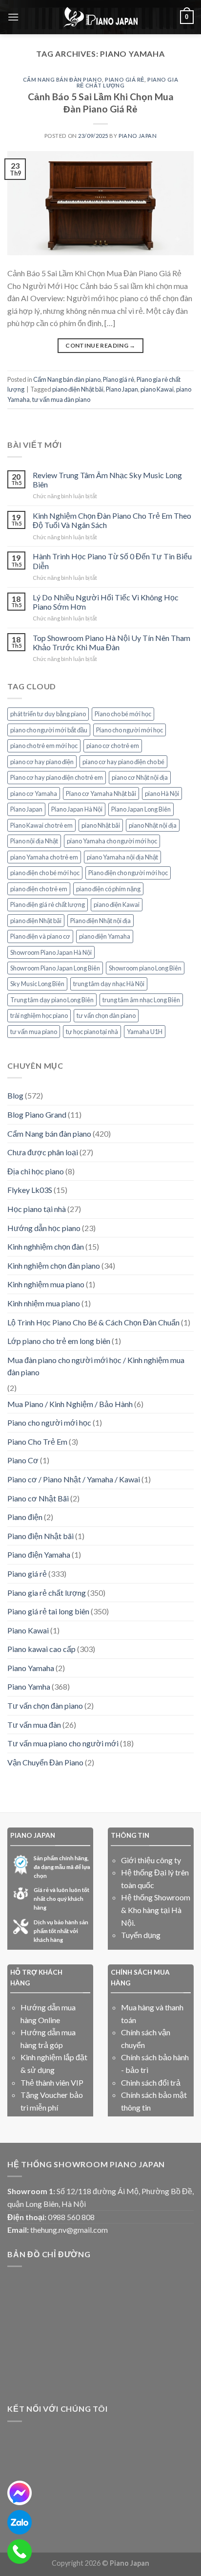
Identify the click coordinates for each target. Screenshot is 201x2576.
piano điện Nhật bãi (78, 389)
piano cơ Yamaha (34, 793)
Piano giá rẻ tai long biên (48, 1611)
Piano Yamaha (31, 1668)
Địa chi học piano (36, 1171)
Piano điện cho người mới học (128, 873)
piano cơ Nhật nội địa (140, 777)
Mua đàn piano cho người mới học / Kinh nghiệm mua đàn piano (96, 1366)
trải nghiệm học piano (39, 1015)
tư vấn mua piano (34, 1032)
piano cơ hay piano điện (42, 762)
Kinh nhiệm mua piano (44, 1303)
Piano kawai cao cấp (41, 1649)
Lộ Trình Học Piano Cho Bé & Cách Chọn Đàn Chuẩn (93, 1322)
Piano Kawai (28, 1630)
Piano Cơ (23, 1460)
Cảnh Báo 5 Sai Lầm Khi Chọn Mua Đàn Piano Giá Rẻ (101, 103)
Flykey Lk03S (30, 1190)
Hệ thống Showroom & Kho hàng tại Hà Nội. (156, 1910)
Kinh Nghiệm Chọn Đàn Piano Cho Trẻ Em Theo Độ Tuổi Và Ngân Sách (112, 520)
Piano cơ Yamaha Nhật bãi (101, 793)
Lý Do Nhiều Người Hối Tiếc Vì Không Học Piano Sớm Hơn (106, 602)
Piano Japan (122, 389)
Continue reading (100, 345)
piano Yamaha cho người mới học (112, 841)
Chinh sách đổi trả (151, 2082)
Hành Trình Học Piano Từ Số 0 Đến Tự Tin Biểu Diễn (112, 561)
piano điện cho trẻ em (39, 889)
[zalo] (20, 2522)
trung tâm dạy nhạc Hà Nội (109, 984)
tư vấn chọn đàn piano (106, 1015)
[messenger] (20, 2493)
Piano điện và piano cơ (40, 936)
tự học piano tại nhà (92, 1032)
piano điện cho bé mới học (45, 873)
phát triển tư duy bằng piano (48, 714)
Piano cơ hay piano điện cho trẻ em (57, 777)
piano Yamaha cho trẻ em (44, 857)
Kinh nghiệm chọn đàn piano (54, 1266)
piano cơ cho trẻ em (113, 746)
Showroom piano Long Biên (145, 968)
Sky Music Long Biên (37, 984)
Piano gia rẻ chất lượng (47, 1593)
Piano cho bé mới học (123, 714)
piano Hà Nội (162, 793)
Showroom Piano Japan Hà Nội (51, 952)
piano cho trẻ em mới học (44, 746)
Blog (15, 1095)
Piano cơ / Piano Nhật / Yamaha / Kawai (74, 1479)
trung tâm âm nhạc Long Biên (141, 1000)
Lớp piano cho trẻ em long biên (59, 1341)
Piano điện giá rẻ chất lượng (48, 904)
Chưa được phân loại (43, 1152)
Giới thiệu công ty (151, 1860)
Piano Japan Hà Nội (77, 809)
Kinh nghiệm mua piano (46, 1284)
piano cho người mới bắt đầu (49, 730)
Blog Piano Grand (37, 1114)
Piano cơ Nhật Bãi (38, 1498)
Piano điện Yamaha (39, 1554)
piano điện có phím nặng (108, 889)
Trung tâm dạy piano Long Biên (52, 1000)
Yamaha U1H (145, 1032)
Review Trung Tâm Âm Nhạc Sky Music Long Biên (107, 480)
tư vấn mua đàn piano (61, 399)
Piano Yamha (29, 1686)
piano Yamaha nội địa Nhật (122, 857)
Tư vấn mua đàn (34, 1725)
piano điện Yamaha (105, 936)
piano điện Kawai (117, 904)
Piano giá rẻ (125, 79)
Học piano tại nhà (37, 1209)
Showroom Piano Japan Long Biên (55, 968)
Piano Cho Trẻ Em (37, 1442)
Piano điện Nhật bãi (40, 1536)
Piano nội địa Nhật (34, 841)
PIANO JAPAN (138, 136)
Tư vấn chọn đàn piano (45, 1706)
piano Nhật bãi (101, 825)
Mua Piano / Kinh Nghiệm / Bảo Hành (70, 1404)
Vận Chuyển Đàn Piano (45, 1762)
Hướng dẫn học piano (44, 1228)
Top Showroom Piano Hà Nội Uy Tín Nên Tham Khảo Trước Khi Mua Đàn (111, 642)
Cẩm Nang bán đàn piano (62, 79)
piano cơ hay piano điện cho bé (123, 762)
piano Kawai (157, 389)
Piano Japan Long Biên (141, 809)
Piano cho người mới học (130, 730)
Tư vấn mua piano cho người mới (63, 1743)
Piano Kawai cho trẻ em (41, 825)
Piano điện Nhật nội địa (100, 921)
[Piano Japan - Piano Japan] (100, 17)
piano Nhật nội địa (153, 825)
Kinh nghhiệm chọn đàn (46, 1246)
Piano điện (25, 1517)
